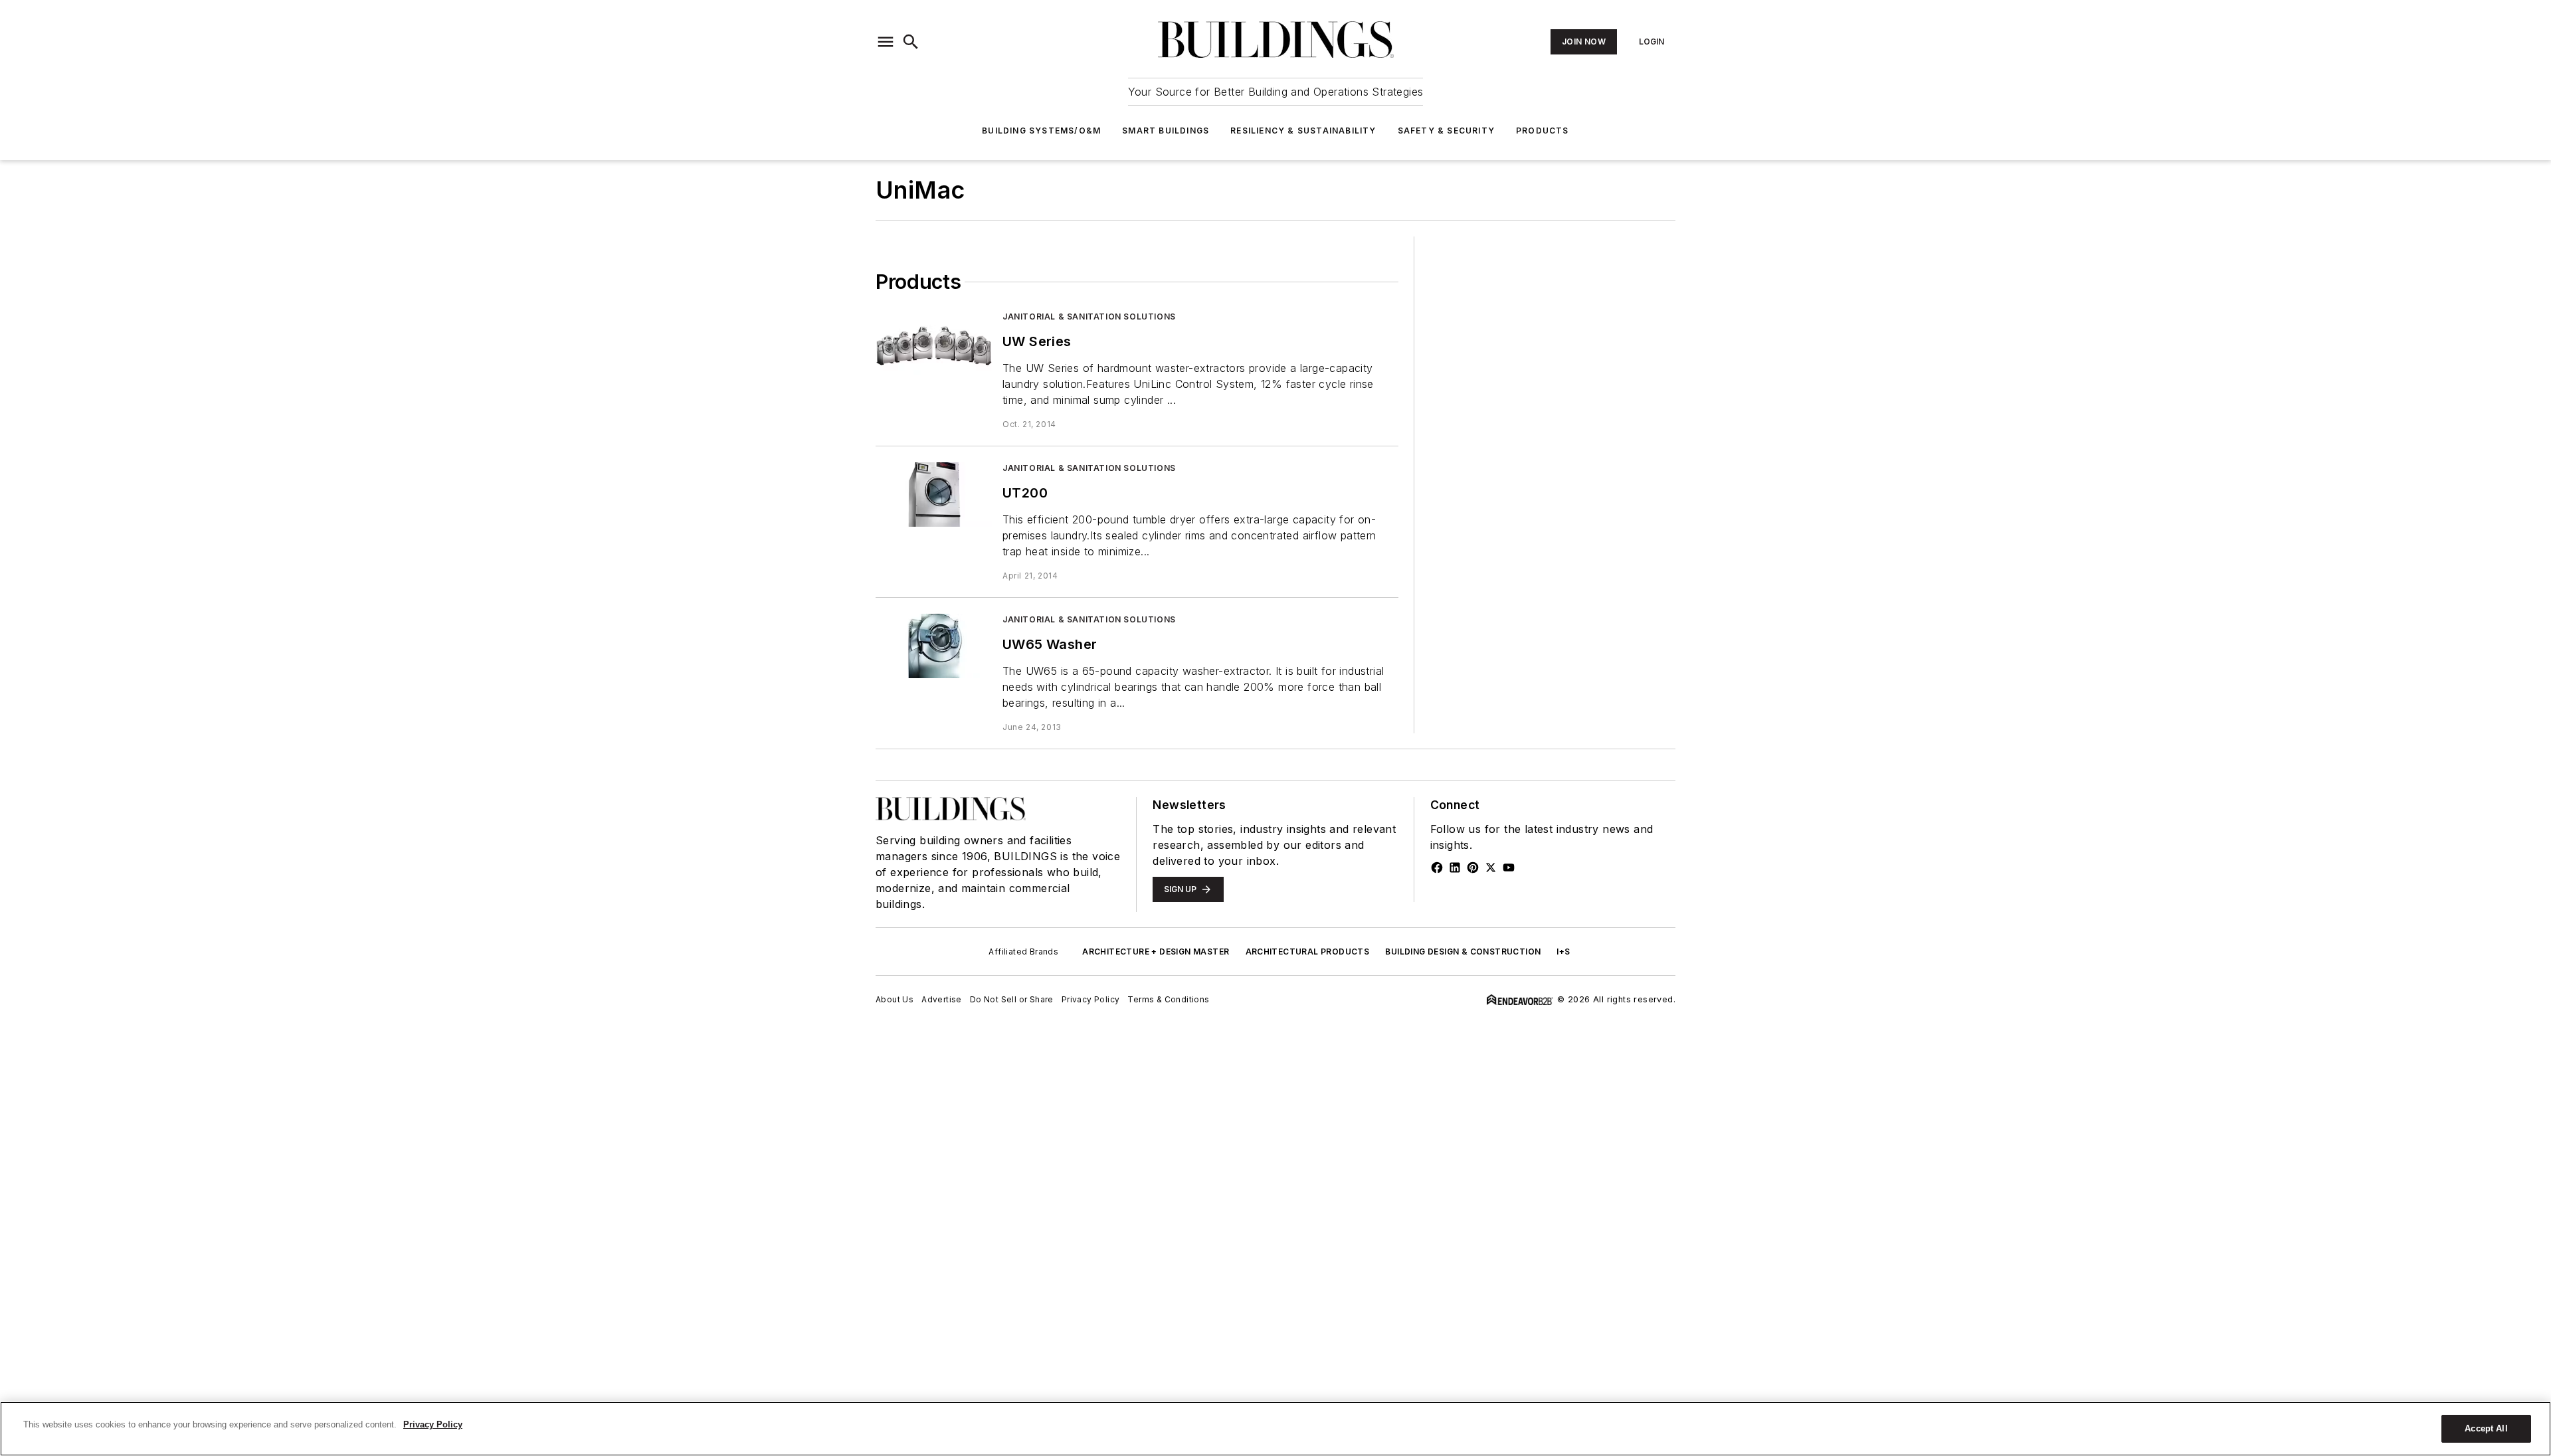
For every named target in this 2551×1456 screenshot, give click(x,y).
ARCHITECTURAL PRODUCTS (1308, 952)
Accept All (2486, 1428)
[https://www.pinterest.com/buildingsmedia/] (1473, 867)
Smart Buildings (1166, 131)
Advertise (942, 999)
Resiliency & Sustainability (1303, 131)
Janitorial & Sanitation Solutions (1089, 317)
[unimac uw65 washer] (934, 646)
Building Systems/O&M (1041, 131)
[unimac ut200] (934, 495)
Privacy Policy (1091, 999)
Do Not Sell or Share (1012, 999)
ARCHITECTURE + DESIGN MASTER (1156, 952)
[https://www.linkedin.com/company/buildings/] (1455, 867)
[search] (911, 42)
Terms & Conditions (1168, 999)
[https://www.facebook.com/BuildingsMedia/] (1437, 867)
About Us (895, 999)
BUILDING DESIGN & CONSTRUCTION (1463, 952)
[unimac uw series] (934, 343)
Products (1543, 131)
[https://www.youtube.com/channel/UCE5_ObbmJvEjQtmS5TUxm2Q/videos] (1509, 867)
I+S (1563, 952)
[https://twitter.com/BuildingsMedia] (1491, 867)
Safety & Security (1446, 131)
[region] (1275, 1429)
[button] (886, 42)
